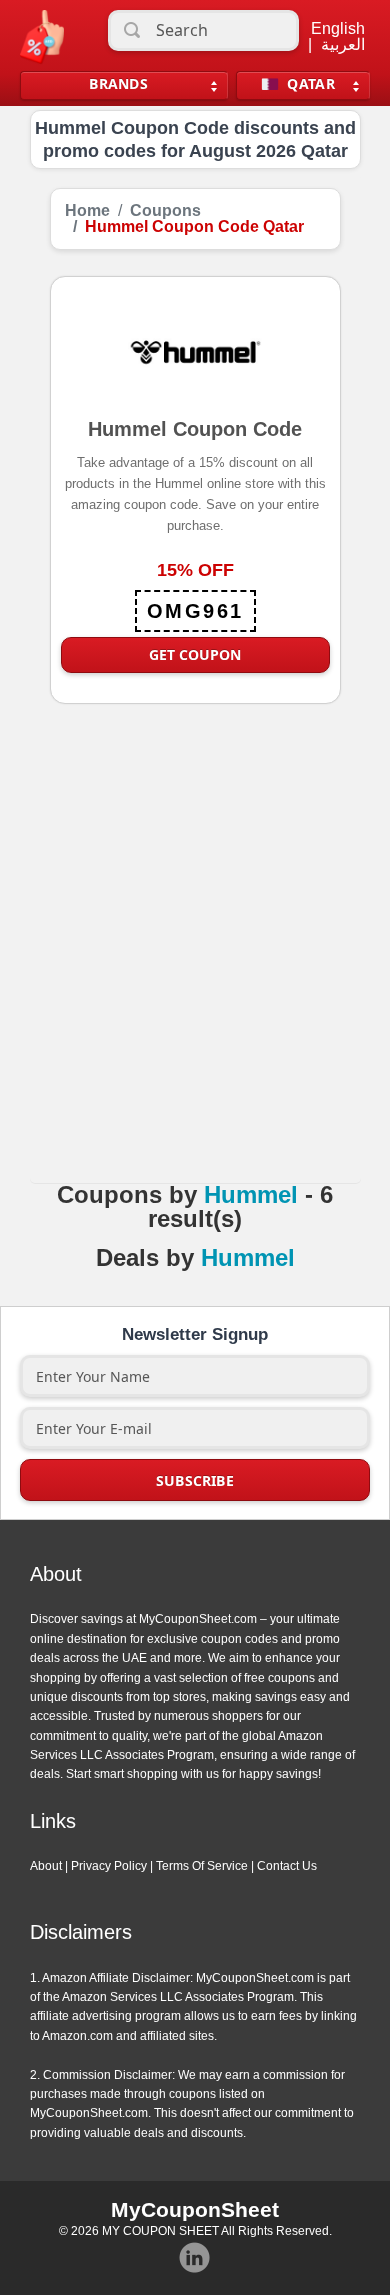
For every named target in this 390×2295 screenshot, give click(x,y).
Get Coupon (195, 654)
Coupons (165, 211)
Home (87, 211)
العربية (343, 45)
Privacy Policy (109, 1866)
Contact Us (287, 1866)
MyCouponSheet (195, 2209)
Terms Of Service (202, 1866)
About (46, 1866)
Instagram (195, 2258)
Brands (118, 83)
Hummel (251, 1195)
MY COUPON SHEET (160, 2231)
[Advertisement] (195, 964)
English (338, 29)
